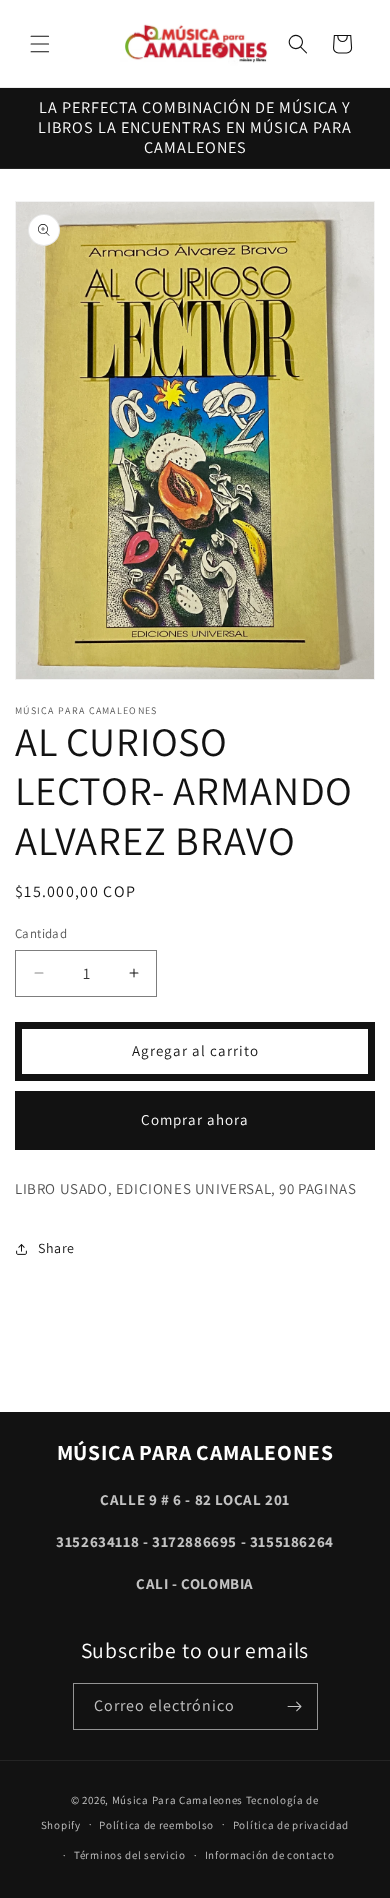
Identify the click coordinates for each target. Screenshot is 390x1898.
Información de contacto (270, 1855)
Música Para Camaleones (177, 1800)
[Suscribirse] (295, 1706)
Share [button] (56, 1248)
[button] (40, 44)
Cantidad (41, 933)
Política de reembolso (156, 1825)
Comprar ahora (195, 1119)
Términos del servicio (130, 1855)
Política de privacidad (291, 1825)
